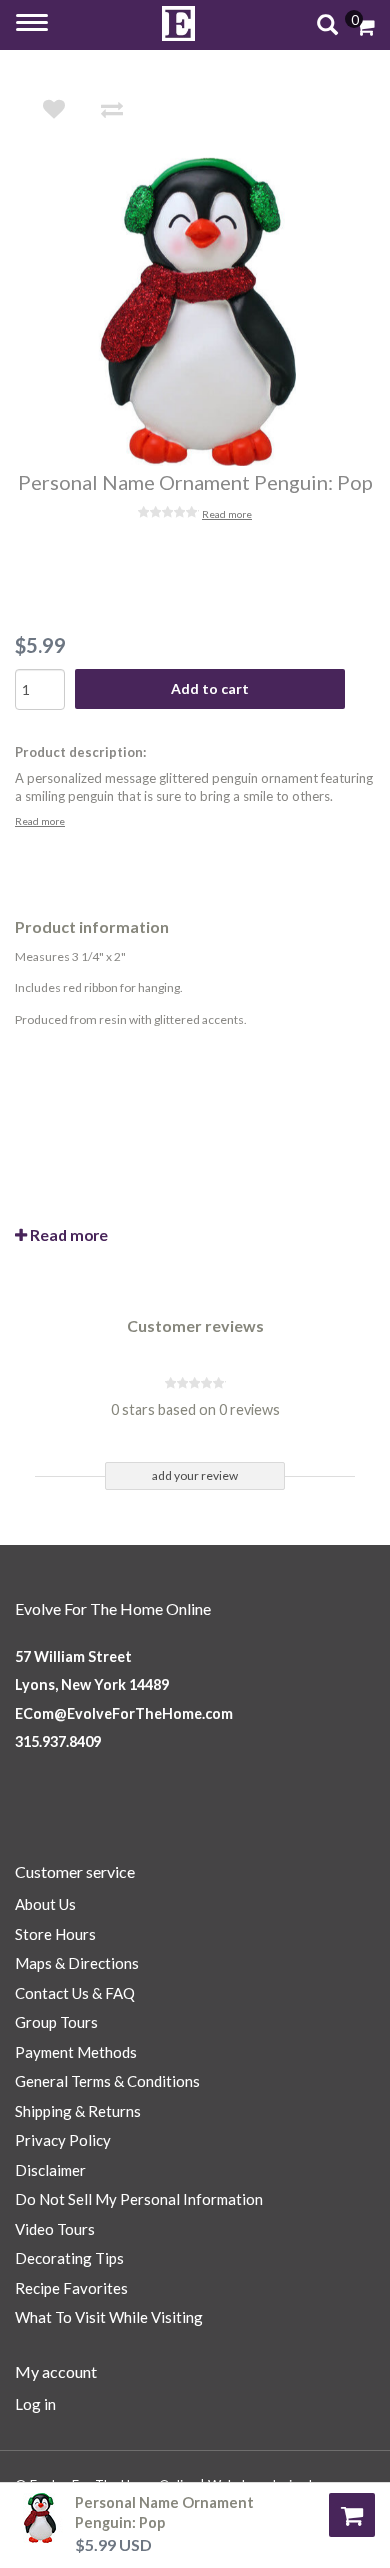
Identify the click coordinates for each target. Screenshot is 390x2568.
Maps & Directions (77, 1963)
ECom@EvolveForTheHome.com (124, 1713)
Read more (227, 514)
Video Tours (55, 2229)
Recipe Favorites (71, 2288)
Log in (35, 2404)
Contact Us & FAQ (75, 1993)
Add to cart (210, 688)
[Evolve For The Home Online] (179, 23)
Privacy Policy (63, 2140)
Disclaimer (50, 2170)
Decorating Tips (69, 2258)
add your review (195, 1475)
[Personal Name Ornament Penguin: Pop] (209, 312)
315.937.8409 (58, 1741)
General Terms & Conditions (107, 2081)
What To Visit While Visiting (109, 2317)
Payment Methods (76, 2052)
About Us (45, 1904)
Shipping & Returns (78, 2111)
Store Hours (55, 1934)
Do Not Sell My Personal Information (139, 2199)
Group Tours (56, 2022)
